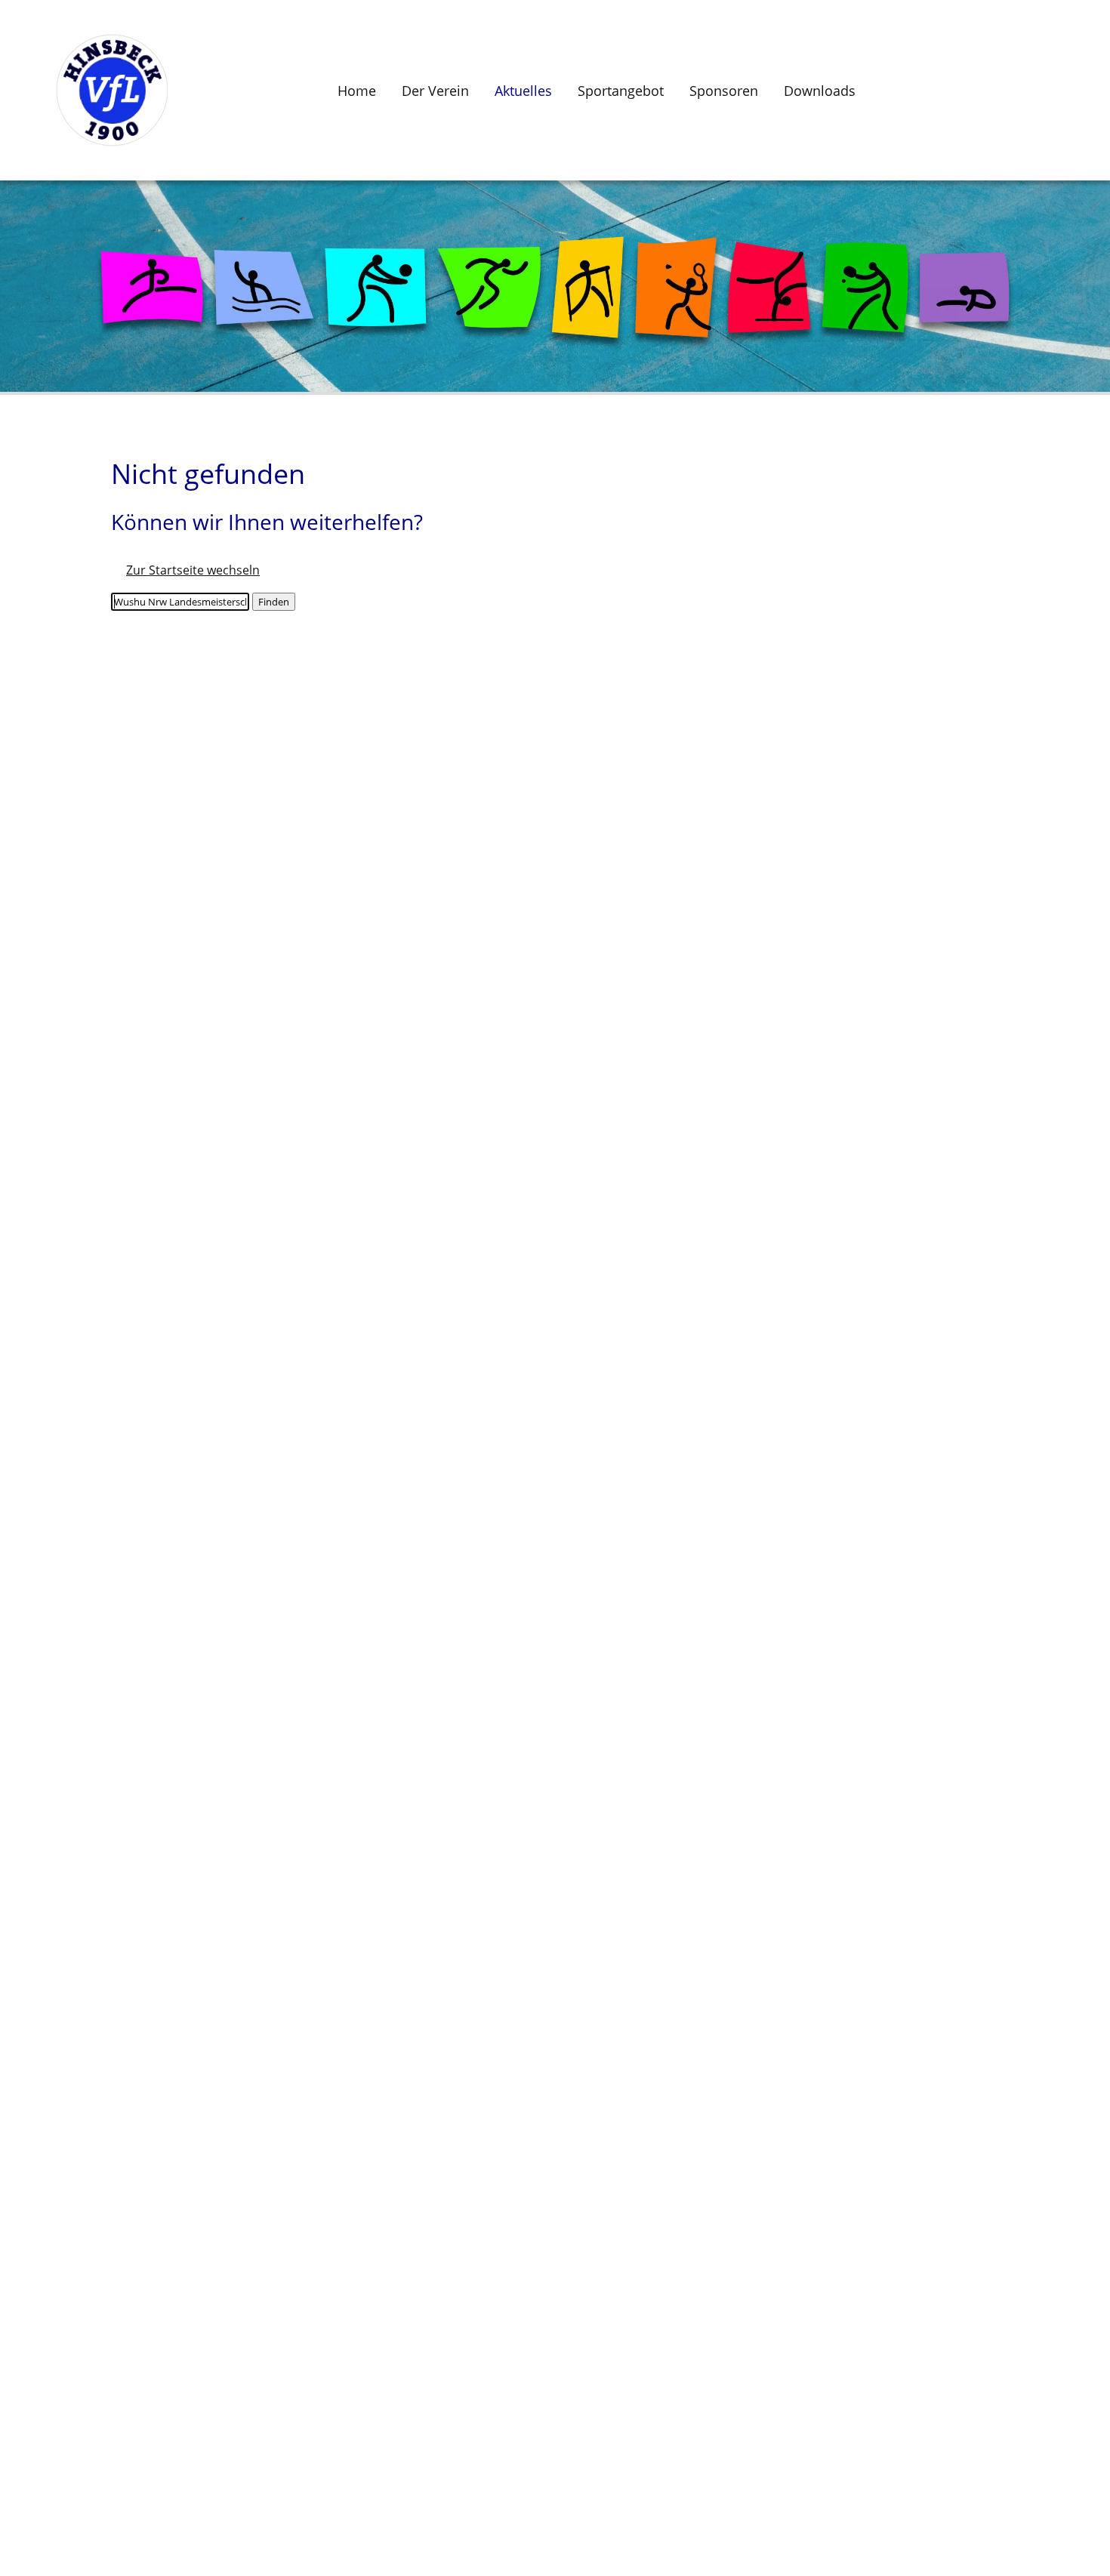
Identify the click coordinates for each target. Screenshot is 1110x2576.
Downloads (820, 91)
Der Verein (435, 91)
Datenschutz (52, 1596)
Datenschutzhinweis (57, 2568)
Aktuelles (523, 91)
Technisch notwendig (27, 2342)
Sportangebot (621, 91)
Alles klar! (12, 2528)
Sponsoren (724, 91)
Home (357, 91)
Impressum (48, 1559)
